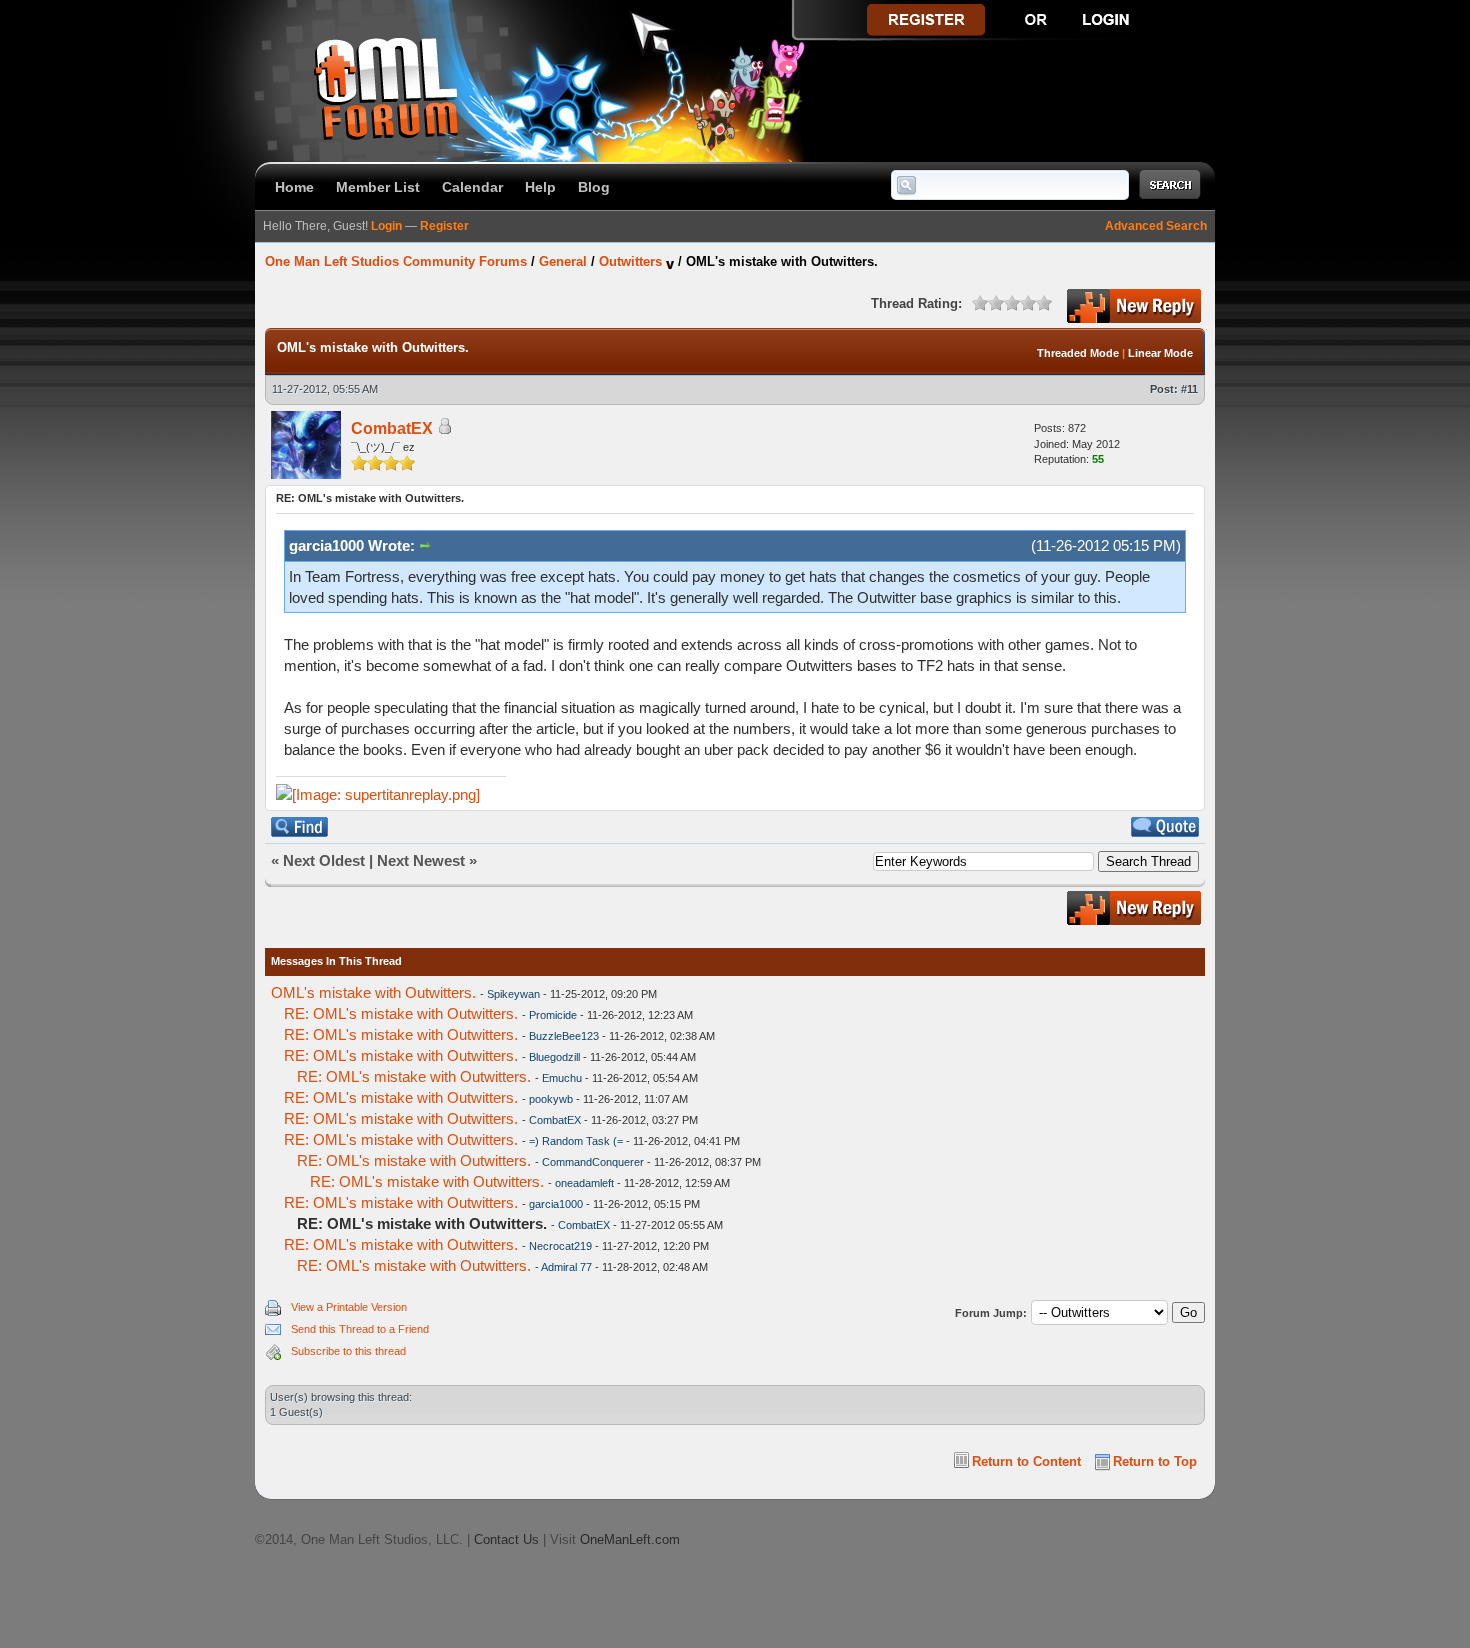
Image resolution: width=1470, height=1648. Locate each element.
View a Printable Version (349, 1307)
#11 (1189, 389)
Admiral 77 (566, 1267)
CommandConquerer (593, 1162)
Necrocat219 (560, 1246)
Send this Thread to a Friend (360, 1329)
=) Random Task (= (576, 1141)
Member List (378, 187)
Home (294, 187)
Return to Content (1026, 1461)
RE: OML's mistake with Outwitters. (401, 1013)
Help (540, 187)
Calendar (472, 187)
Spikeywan (513, 994)
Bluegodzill (554, 1057)
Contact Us (506, 1539)
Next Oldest (324, 860)
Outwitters (630, 261)
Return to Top (1155, 1461)
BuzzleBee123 (564, 1036)
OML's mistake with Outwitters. (373, 992)
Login (386, 226)
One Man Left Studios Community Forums (396, 261)
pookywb (551, 1099)
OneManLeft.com (630, 1539)
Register (444, 226)
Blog (594, 187)
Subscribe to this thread (348, 1351)
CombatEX (392, 428)
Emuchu (562, 1078)
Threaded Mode (1078, 353)
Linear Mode (1160, 353)
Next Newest (421, 860)
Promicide (553, 1015)
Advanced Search (1156, 226)
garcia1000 (556, 1204)
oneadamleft (584, 1183)
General (563, 261)
